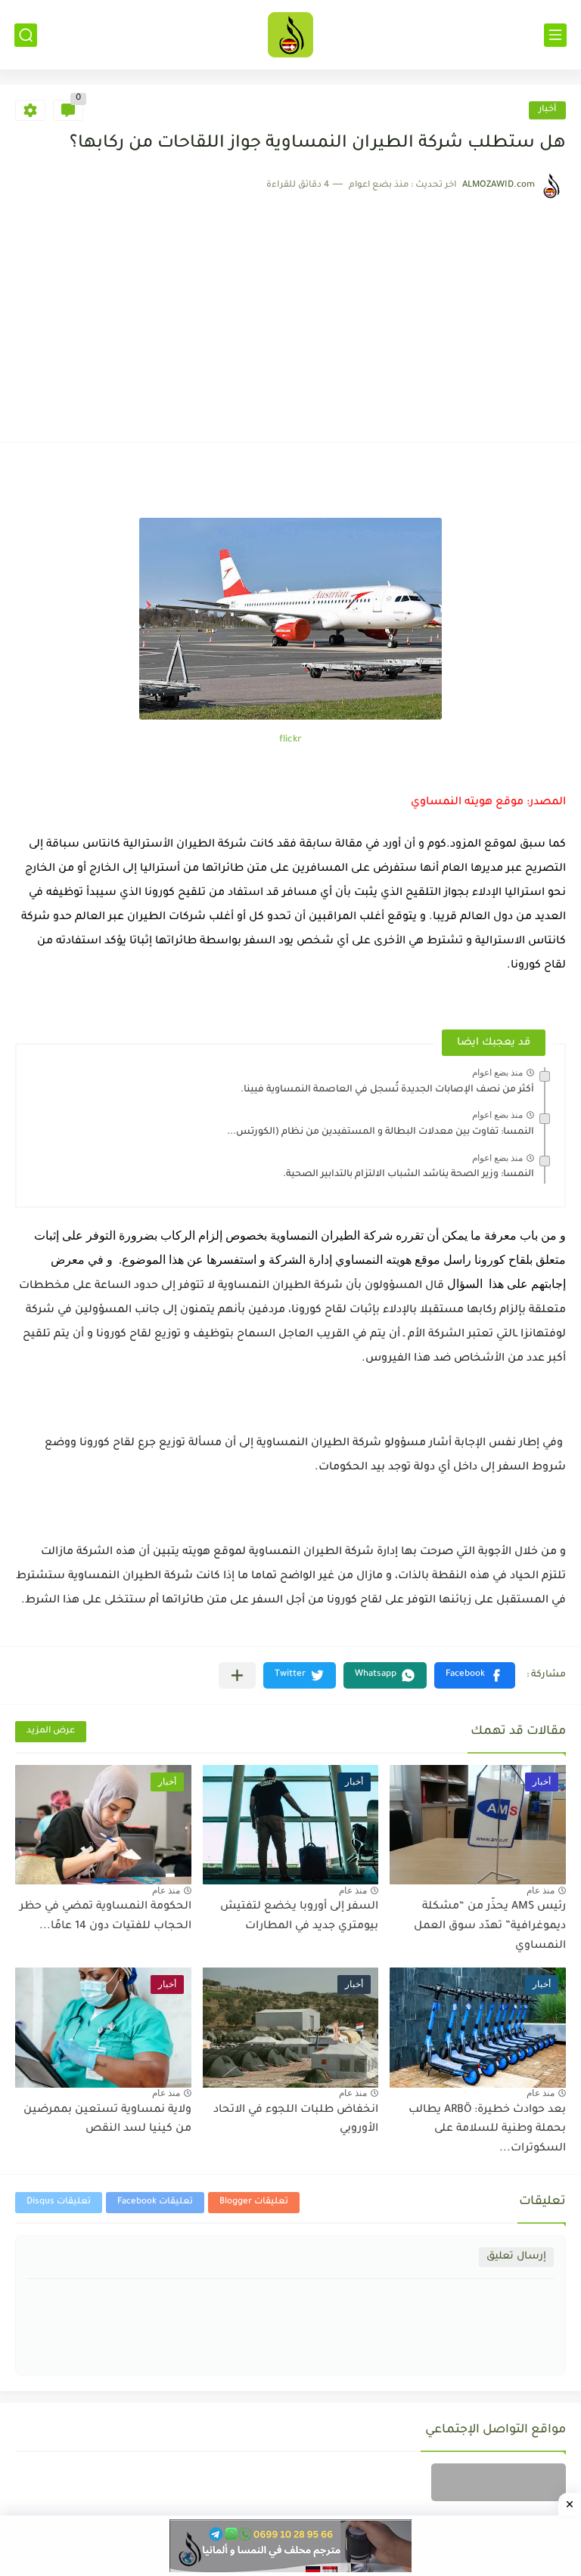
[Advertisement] (290, 313)
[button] (475, 1675)
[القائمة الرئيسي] (555, 35)
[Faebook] (499, 2482)
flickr (290, 740)
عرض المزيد (51, 1731)
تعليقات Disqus (59, 2202)
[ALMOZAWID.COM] (290, 35)
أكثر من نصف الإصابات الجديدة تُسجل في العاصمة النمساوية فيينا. (387, 1090)
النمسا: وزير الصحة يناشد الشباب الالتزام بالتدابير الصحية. (409, 1175)
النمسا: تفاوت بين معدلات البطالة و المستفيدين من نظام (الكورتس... (381, 1132)
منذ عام (541, 1890)
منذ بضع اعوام (497, 1073)
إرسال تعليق (516, 2257)
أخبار (547, 110)
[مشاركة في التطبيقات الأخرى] (237, 1675)
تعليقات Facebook (155, 2202)
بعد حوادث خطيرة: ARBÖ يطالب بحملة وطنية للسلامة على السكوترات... (487, 2130)
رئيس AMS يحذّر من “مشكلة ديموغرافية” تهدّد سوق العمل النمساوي (490, 1926)
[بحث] (26, 35)
